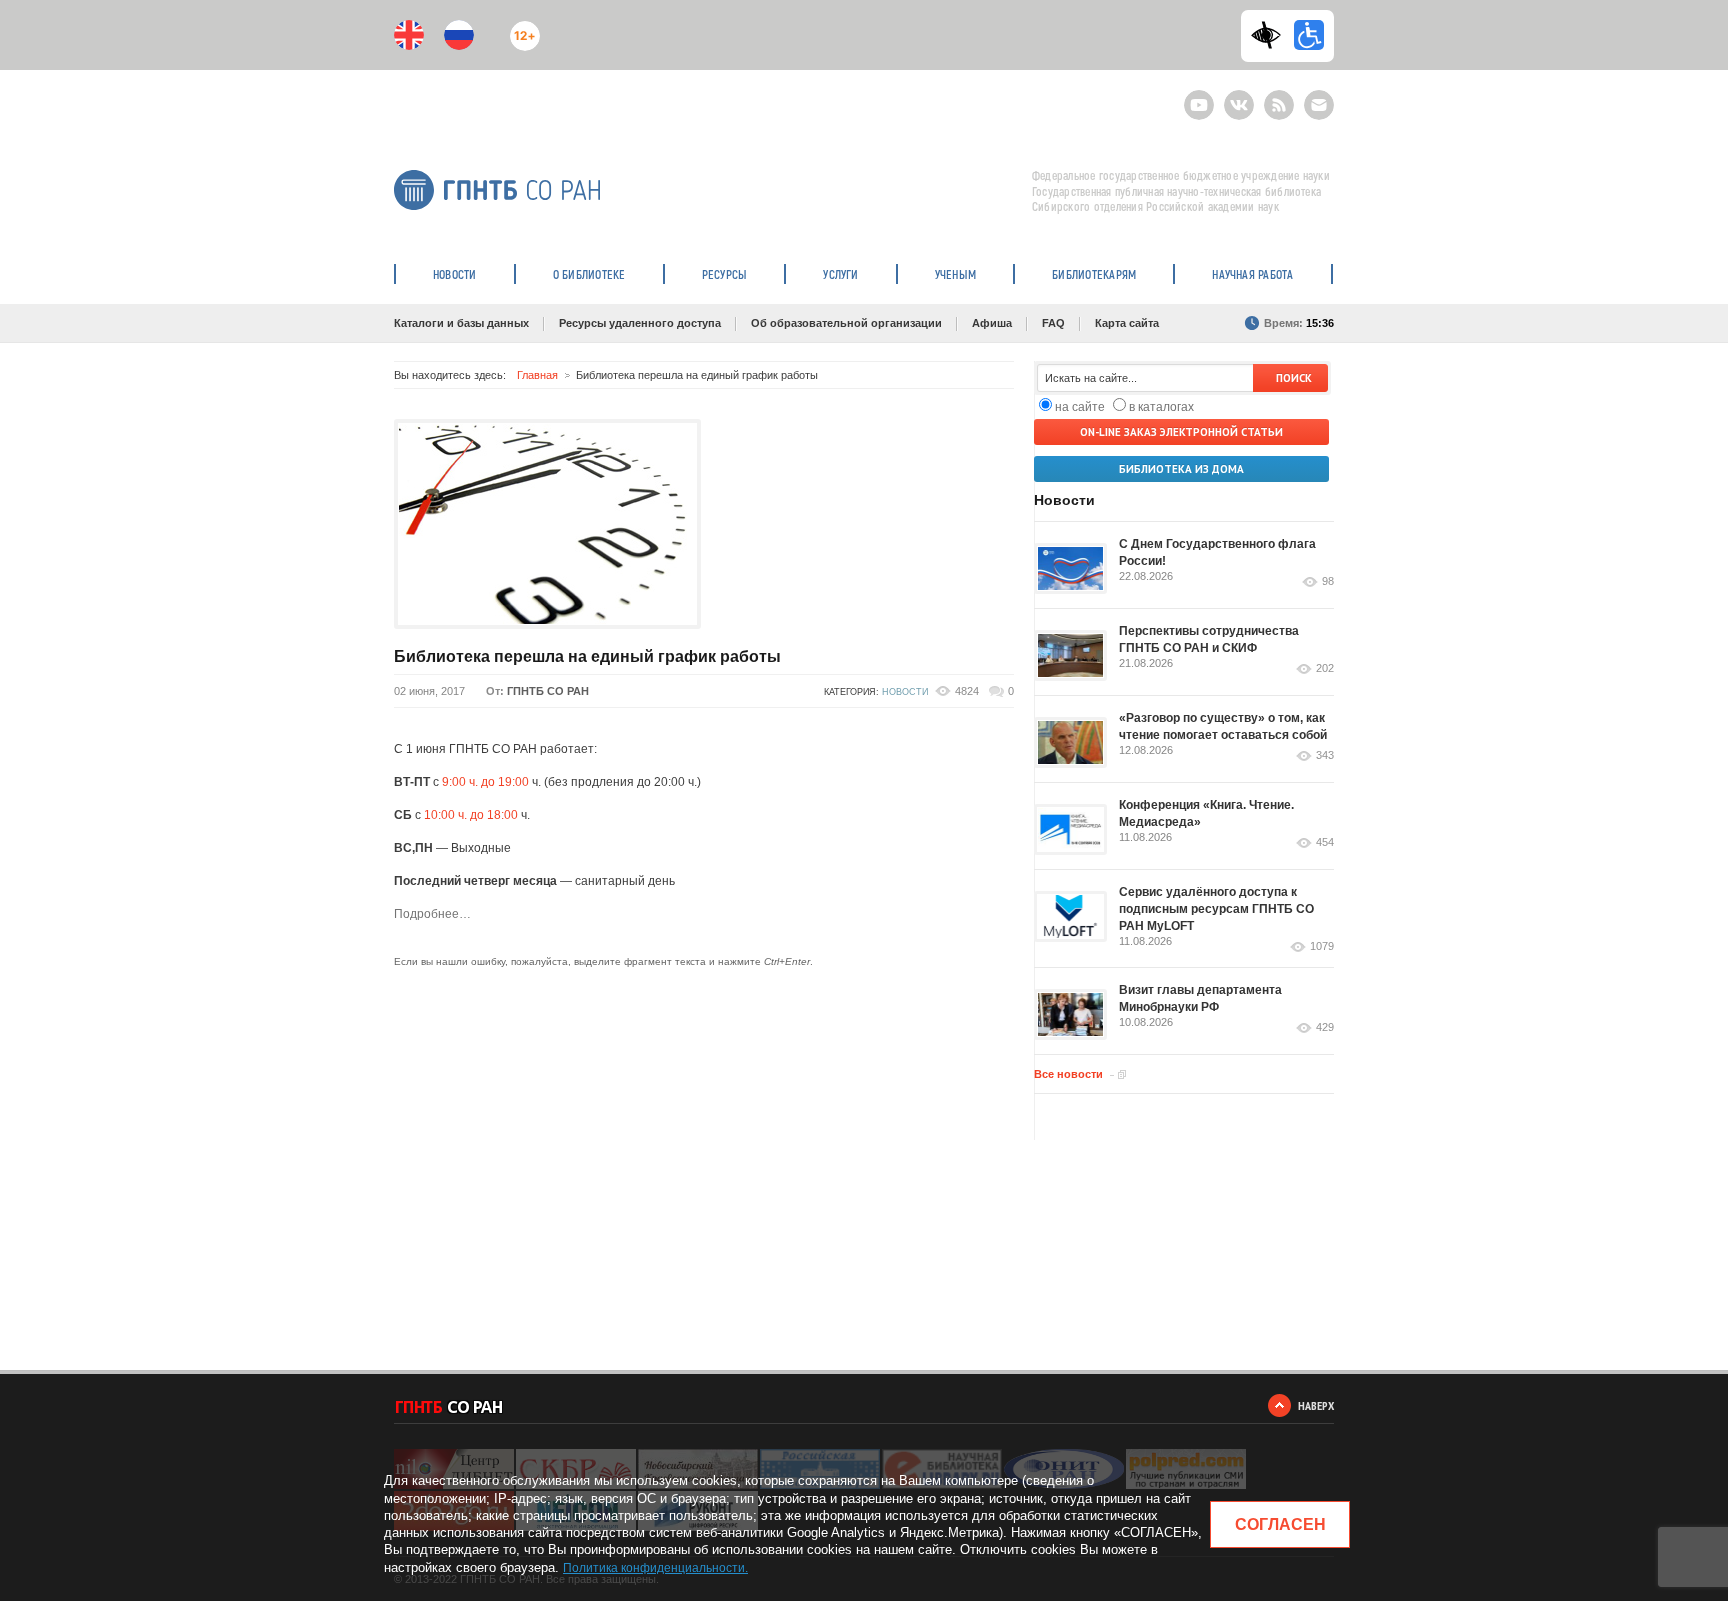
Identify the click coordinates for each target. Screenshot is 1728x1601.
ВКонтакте (1239, 96)
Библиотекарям (1094, 274)
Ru (459, 35)
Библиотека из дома (1181, 469)
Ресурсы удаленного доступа (640, 323)
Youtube (1199, 96)
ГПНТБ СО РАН (548, 691)
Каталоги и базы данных (461, 323)
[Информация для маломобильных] (1309, 35)
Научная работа (1252, 274)
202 (1325, 668)
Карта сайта (1127, 323)
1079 (1322, 946)
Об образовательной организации (846, 323)
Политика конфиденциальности (654, 1568)
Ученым (955, 274)
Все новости (1068, 1074)
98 (1328, 581)
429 (1325, 1027)
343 (1325, 755)
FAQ (1053, 323)
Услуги (840, 274)
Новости (455, 274)
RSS (1276, 96)
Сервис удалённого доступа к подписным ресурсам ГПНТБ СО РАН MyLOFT (1216, 909)
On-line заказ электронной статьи (1181, 432)
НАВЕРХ (1316, 1405)
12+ (520, 27)
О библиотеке (589, 274)
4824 (967, 691)
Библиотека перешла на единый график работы (587, 656)
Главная (537, 375)
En (409, 35)
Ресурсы (725, 274)
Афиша (992, 323)
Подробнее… (432, 914)
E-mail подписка (1319, 105)
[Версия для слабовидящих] (1271, 35)
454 (1325, 842)
